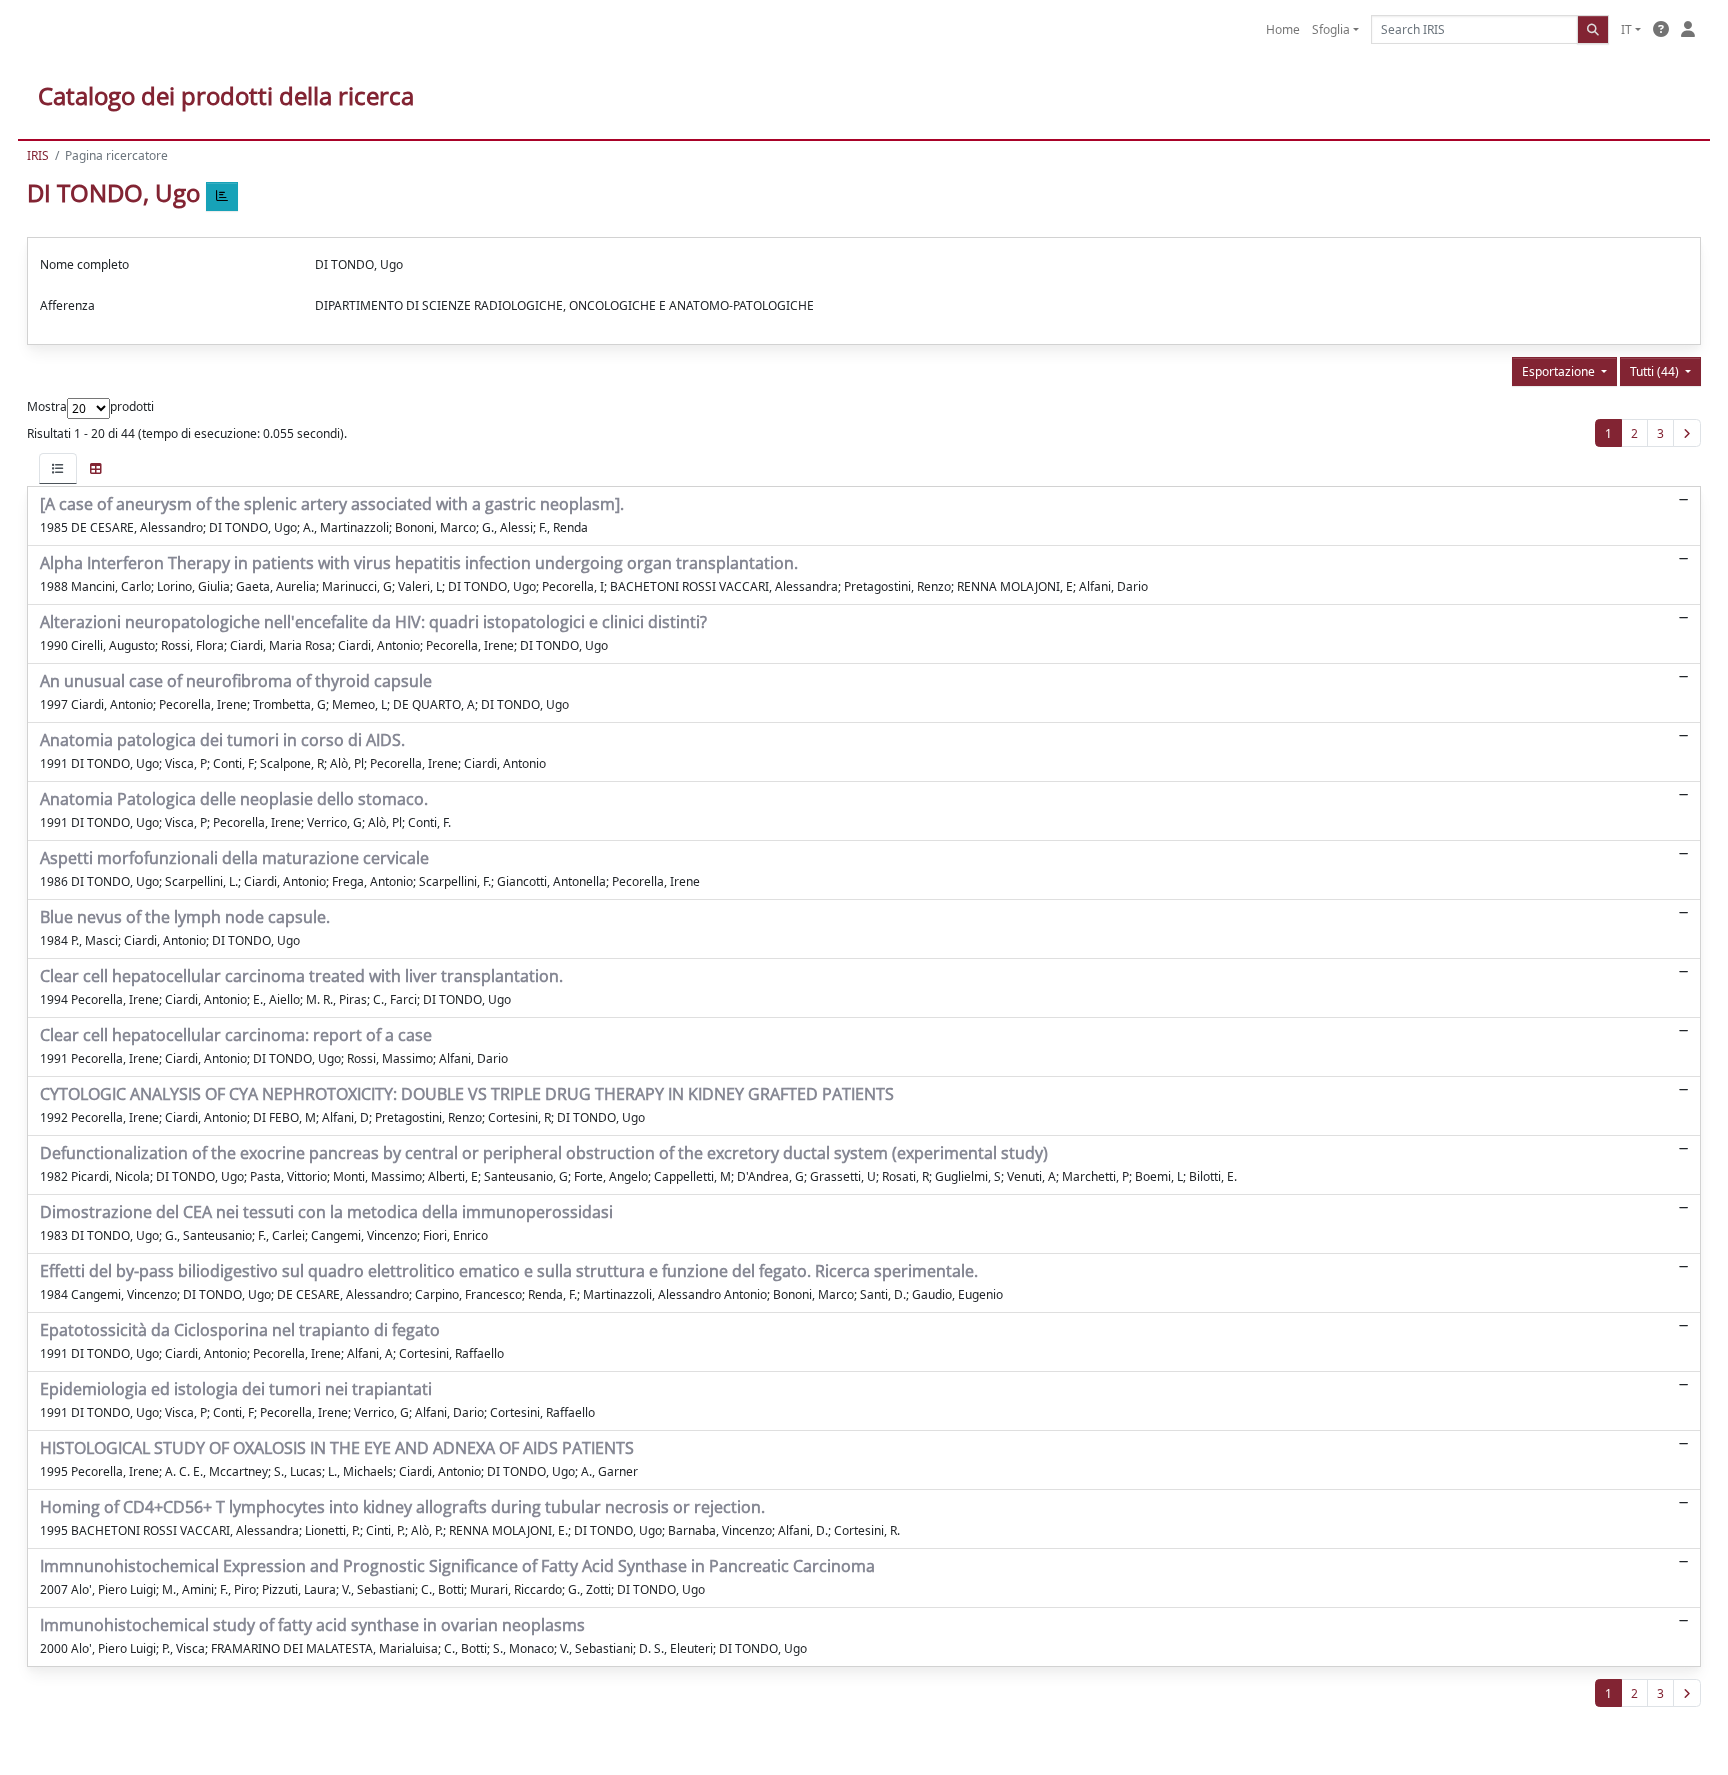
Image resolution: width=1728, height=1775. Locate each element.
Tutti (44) (1656, 371)
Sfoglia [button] (1331, 29)
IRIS (38, 155)
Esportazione (1560, 371)
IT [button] (1626, 29)
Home (1283, 29)
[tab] (58, 468)
